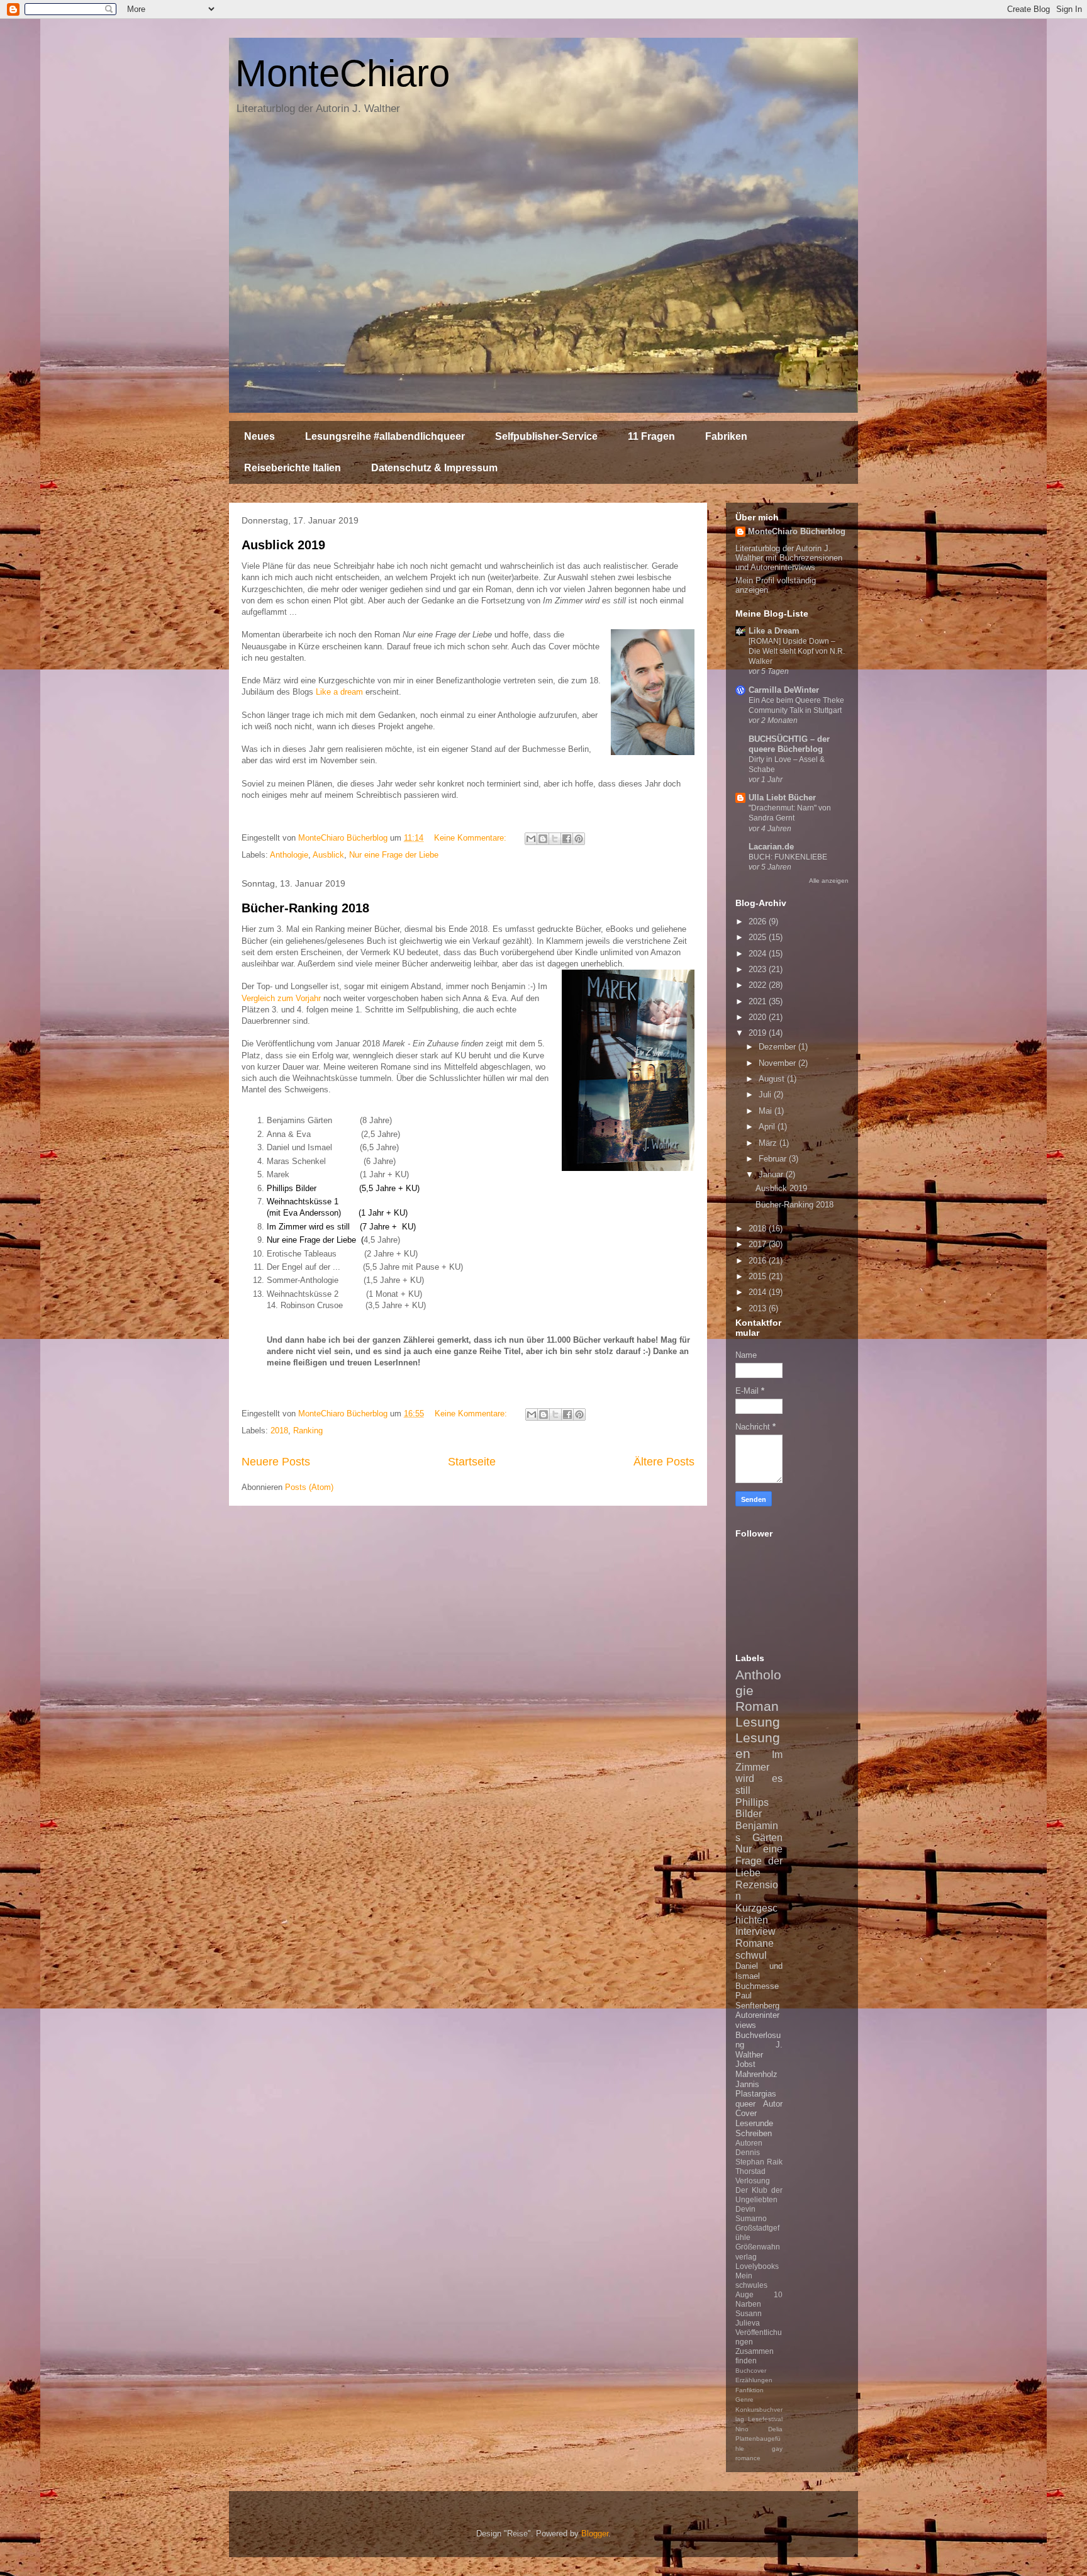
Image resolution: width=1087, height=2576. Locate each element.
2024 (759, 954)
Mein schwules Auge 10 (759, 2285)
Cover (746, 2113)
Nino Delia (759, 2429)
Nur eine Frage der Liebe (394, 855)
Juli (766, 1095)
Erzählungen (754, 2380)
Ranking (308, 1431)
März (769, 1143)
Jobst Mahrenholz (756, 2069)
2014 (759, 1292)
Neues (259, 436)
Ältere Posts (664, 1462)
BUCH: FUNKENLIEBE (788, 857)
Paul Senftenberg (757, 2001)
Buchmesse (757, 1986)
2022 (759, 985)
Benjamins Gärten (759, 1832)
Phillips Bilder (752, 1808)
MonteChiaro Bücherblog (797, 531)
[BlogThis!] (543, 839)
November (778, 1063)
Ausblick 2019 (283, 545)
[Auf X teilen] (555, 839)
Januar (772, 1174)
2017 (759, 1244)
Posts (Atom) (309, 1487)
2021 (759, 1001)
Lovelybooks (757, 2266)
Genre (744, 2400)
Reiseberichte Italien (293, 468)
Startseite (472, 1462)
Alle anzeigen (829, 881)
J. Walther (759, 2050)
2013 (759, 1308)
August (773, 1079)
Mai (766, 1111)
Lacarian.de (771, 847)
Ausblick (328, 855)
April (768, 1127)
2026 (759, 921)
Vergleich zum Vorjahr (281, 998)
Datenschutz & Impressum (434, 468)
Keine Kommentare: (471, 838)
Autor (773, 2104)
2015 (759, 1276)
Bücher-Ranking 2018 (305, 908)
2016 (759, 1261)
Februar (774, 1159)
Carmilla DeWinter (784, 690)
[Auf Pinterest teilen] (579, 839)
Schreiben (754, 2133)
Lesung (758, 1722)
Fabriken (726, 436)
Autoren (749, 2143)
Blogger (595, 2534)
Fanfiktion (750, 2390)
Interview (755, 1931)
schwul (751, 1955)
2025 (759, 937)
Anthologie (289, 855)
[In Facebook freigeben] (567, 839)
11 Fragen (651, 436)
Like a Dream (774, 631)
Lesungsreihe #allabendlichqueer (385, 436)
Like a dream (339, 692)
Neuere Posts (276, 1462)
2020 (759, 1017)
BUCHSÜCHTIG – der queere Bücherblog (789, 744)
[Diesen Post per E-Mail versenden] (531, 839)
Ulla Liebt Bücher (782, 798)
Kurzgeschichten (756, 1914)
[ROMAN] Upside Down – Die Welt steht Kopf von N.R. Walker (797, 651)
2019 (759, 1033)
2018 (279, 1431)
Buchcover (751, 2371)
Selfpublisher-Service (546, 436)
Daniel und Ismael (759, 1971)
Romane (755, 1943)
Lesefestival (765, 2419)
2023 (759, 969)
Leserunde (754, 2123)
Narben (748, 2304)
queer (745, 2104)
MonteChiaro (343, 73)
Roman (757, 1706)
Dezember (778, 1047)
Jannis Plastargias (756, 2089)
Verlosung (753, 2181)
